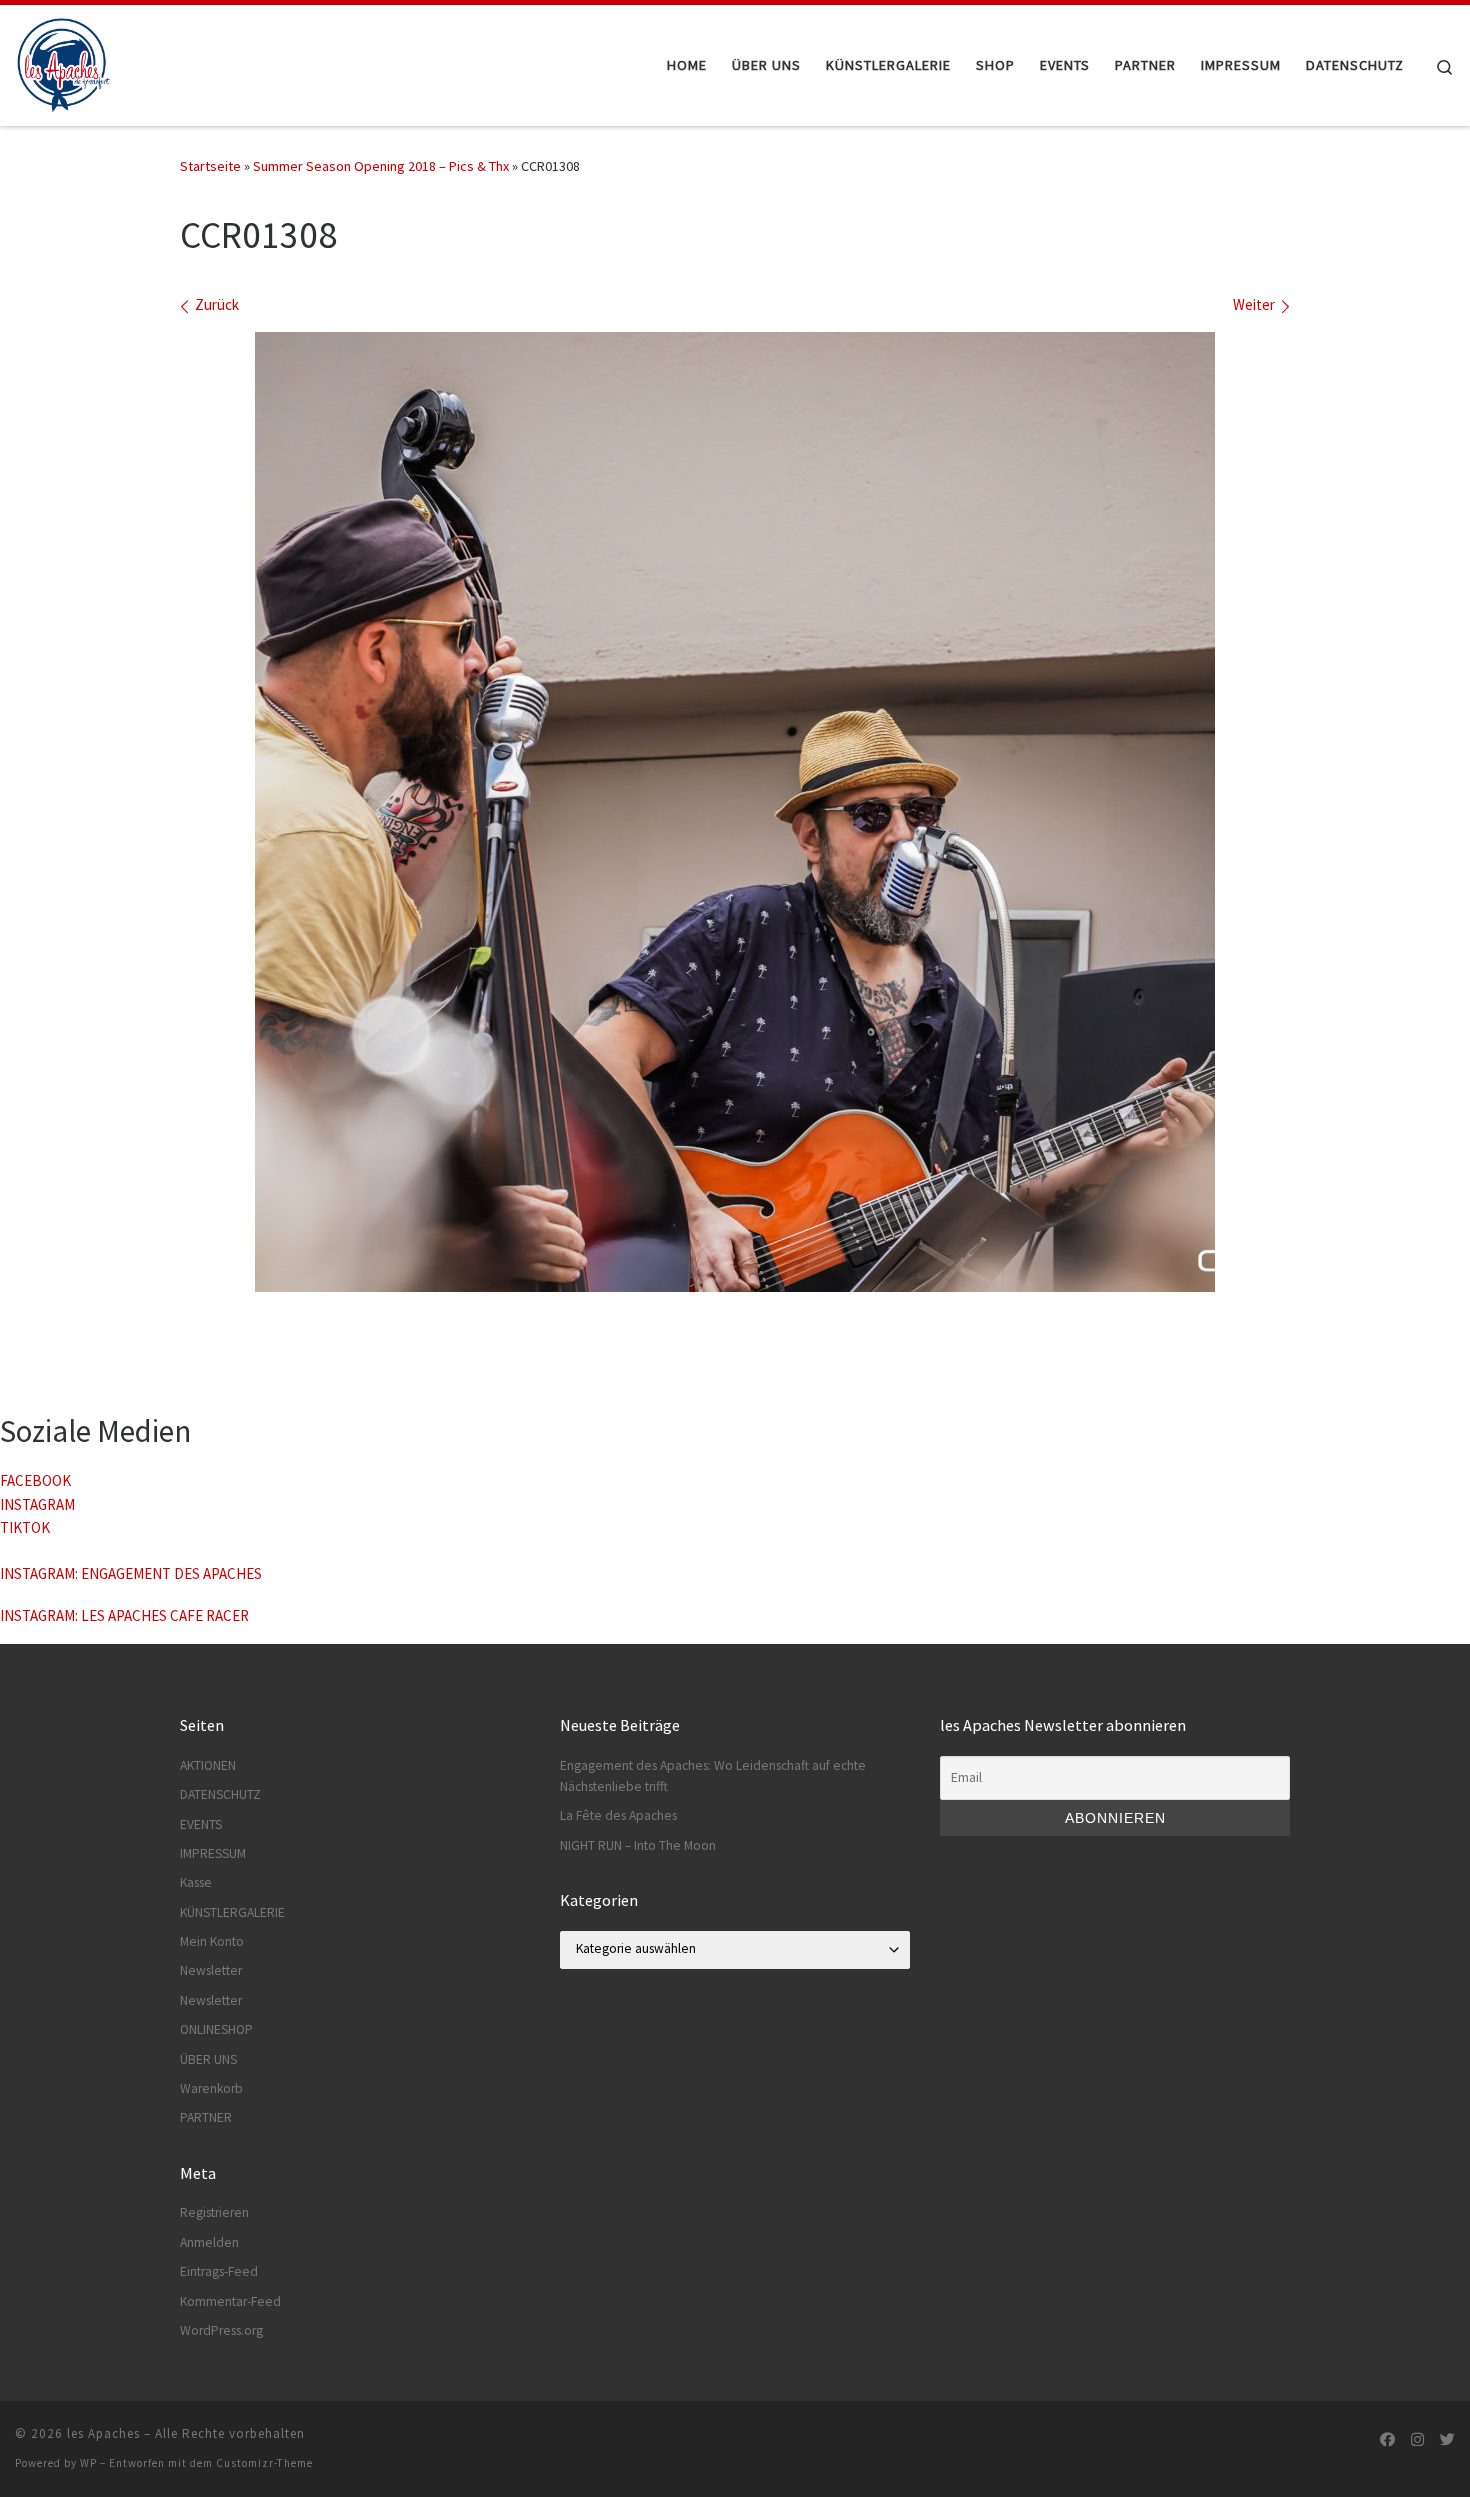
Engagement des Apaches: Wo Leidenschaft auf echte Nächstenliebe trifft (713, 1776)
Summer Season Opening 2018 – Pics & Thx (381, 166)
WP (88, 2463)
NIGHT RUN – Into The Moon (638, 1845)
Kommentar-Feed (230, 2301)
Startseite (210, 166)
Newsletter (211, 1970)
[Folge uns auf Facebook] (1387, 2439)
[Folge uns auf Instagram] (1417, 2439)
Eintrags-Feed (219, 2271)
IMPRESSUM (213, 1853)
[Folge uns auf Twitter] (1447, 2439)
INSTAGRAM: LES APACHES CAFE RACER (124, 1615)
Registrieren (214, 2212)
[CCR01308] (735, 812)
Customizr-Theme (264, 2463)
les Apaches (103, 2433)
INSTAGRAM (37, 1504)
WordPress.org (221, 2330)
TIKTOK (25, 1527)
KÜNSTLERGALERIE (232, 1912)
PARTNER (206, 2117)
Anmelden (209, 2242)
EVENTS (201, 1824)
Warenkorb (211, 2088)
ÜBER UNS (208, 2059)
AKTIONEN (208, 1765)
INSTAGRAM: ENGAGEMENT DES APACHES (131, 1573)
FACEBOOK (35, 1480)
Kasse (196, 1882)
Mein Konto (212, 1941)
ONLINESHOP (216, 2029)
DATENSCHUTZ (220, 1794)
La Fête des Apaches (618, 1815)
